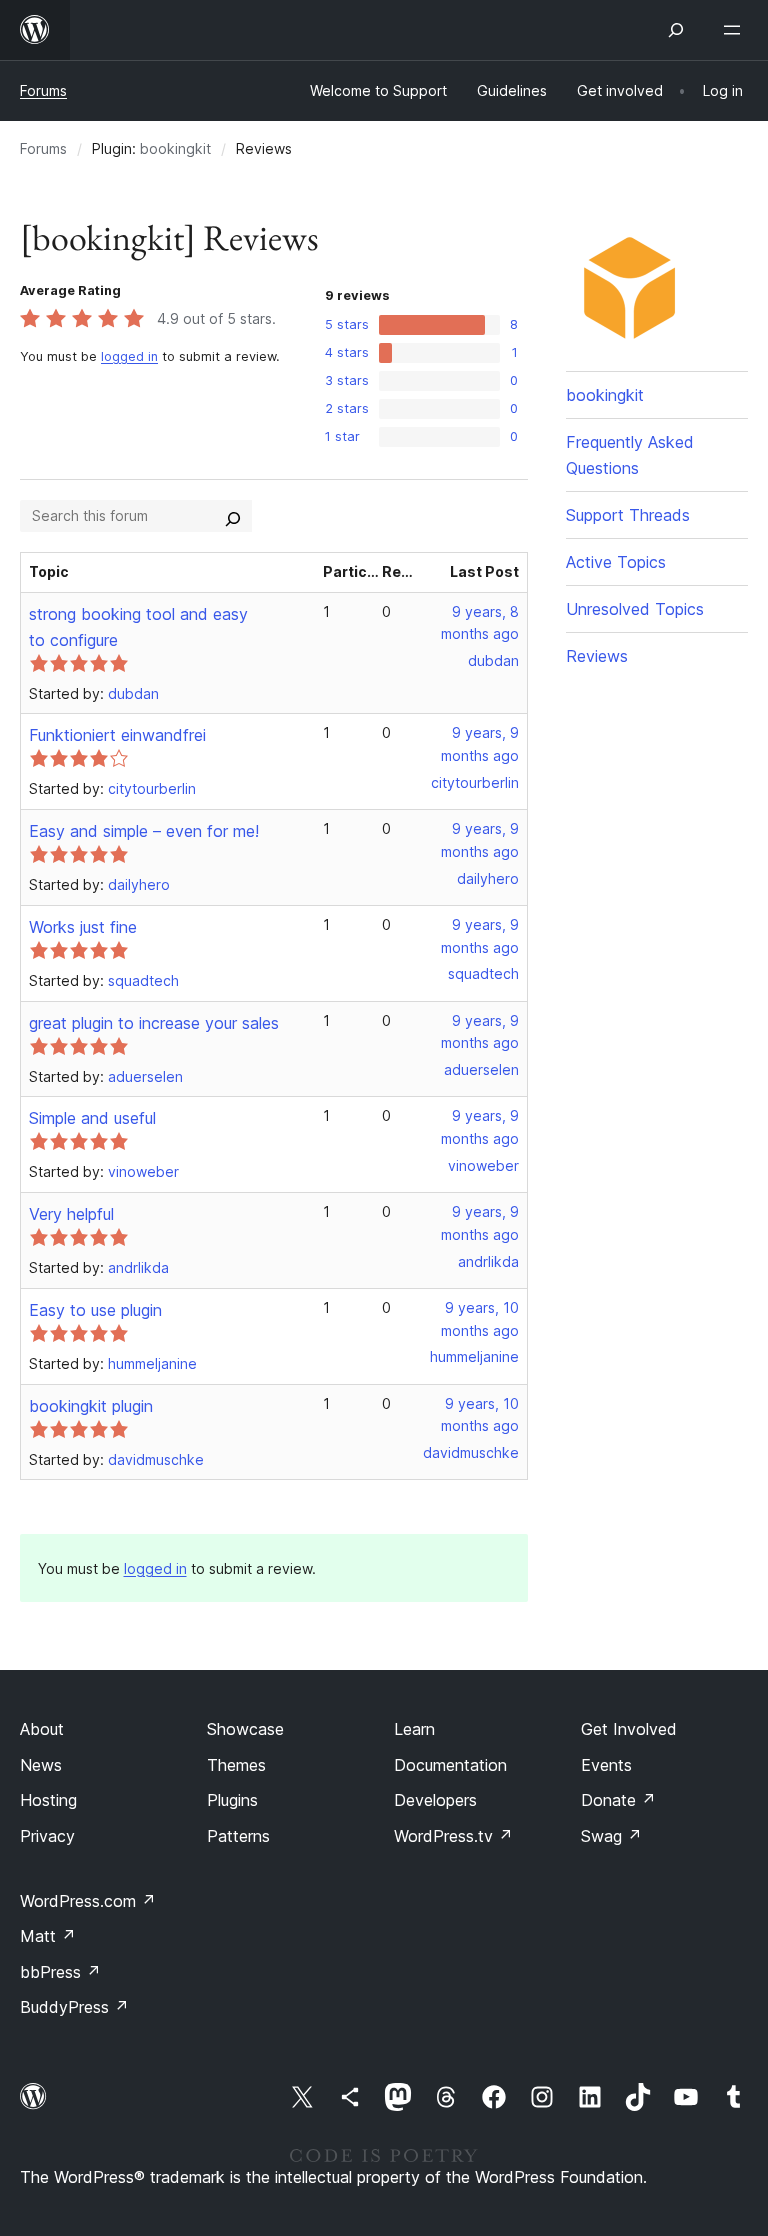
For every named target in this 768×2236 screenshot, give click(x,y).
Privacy (47, 1836)
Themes (236, 1765)
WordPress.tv (453, 1836)
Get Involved (629, 1729)
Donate (618, 1800)
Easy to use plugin (95, 1310)
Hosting (48, 1800)
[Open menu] (736, 30)
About (42, 1729)
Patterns (238, 1836)
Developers (435, 1800)
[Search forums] (233, 516)
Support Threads (628, 515)
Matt (48, 1936)
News (41, 1765)
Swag (611, 1836)
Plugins (232, 1800)
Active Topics (616, 562)
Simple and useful (92, 1118)
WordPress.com (88, 1901)
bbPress (60, 1972)
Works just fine (83, 927)
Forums (43, 90)
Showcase (245, 1729)
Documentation (450, 1765)
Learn (414, 1729)
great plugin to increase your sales (154, 1023)
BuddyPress (74, 2007)
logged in (129, 356)
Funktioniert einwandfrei (117, 735)
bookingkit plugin (91, 1406)
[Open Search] (676, 30)
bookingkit (175, 148)
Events (606, 1765)
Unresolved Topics (635, 609)
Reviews (597, 656)
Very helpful (71, 1214)
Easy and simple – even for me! (144, 831)
